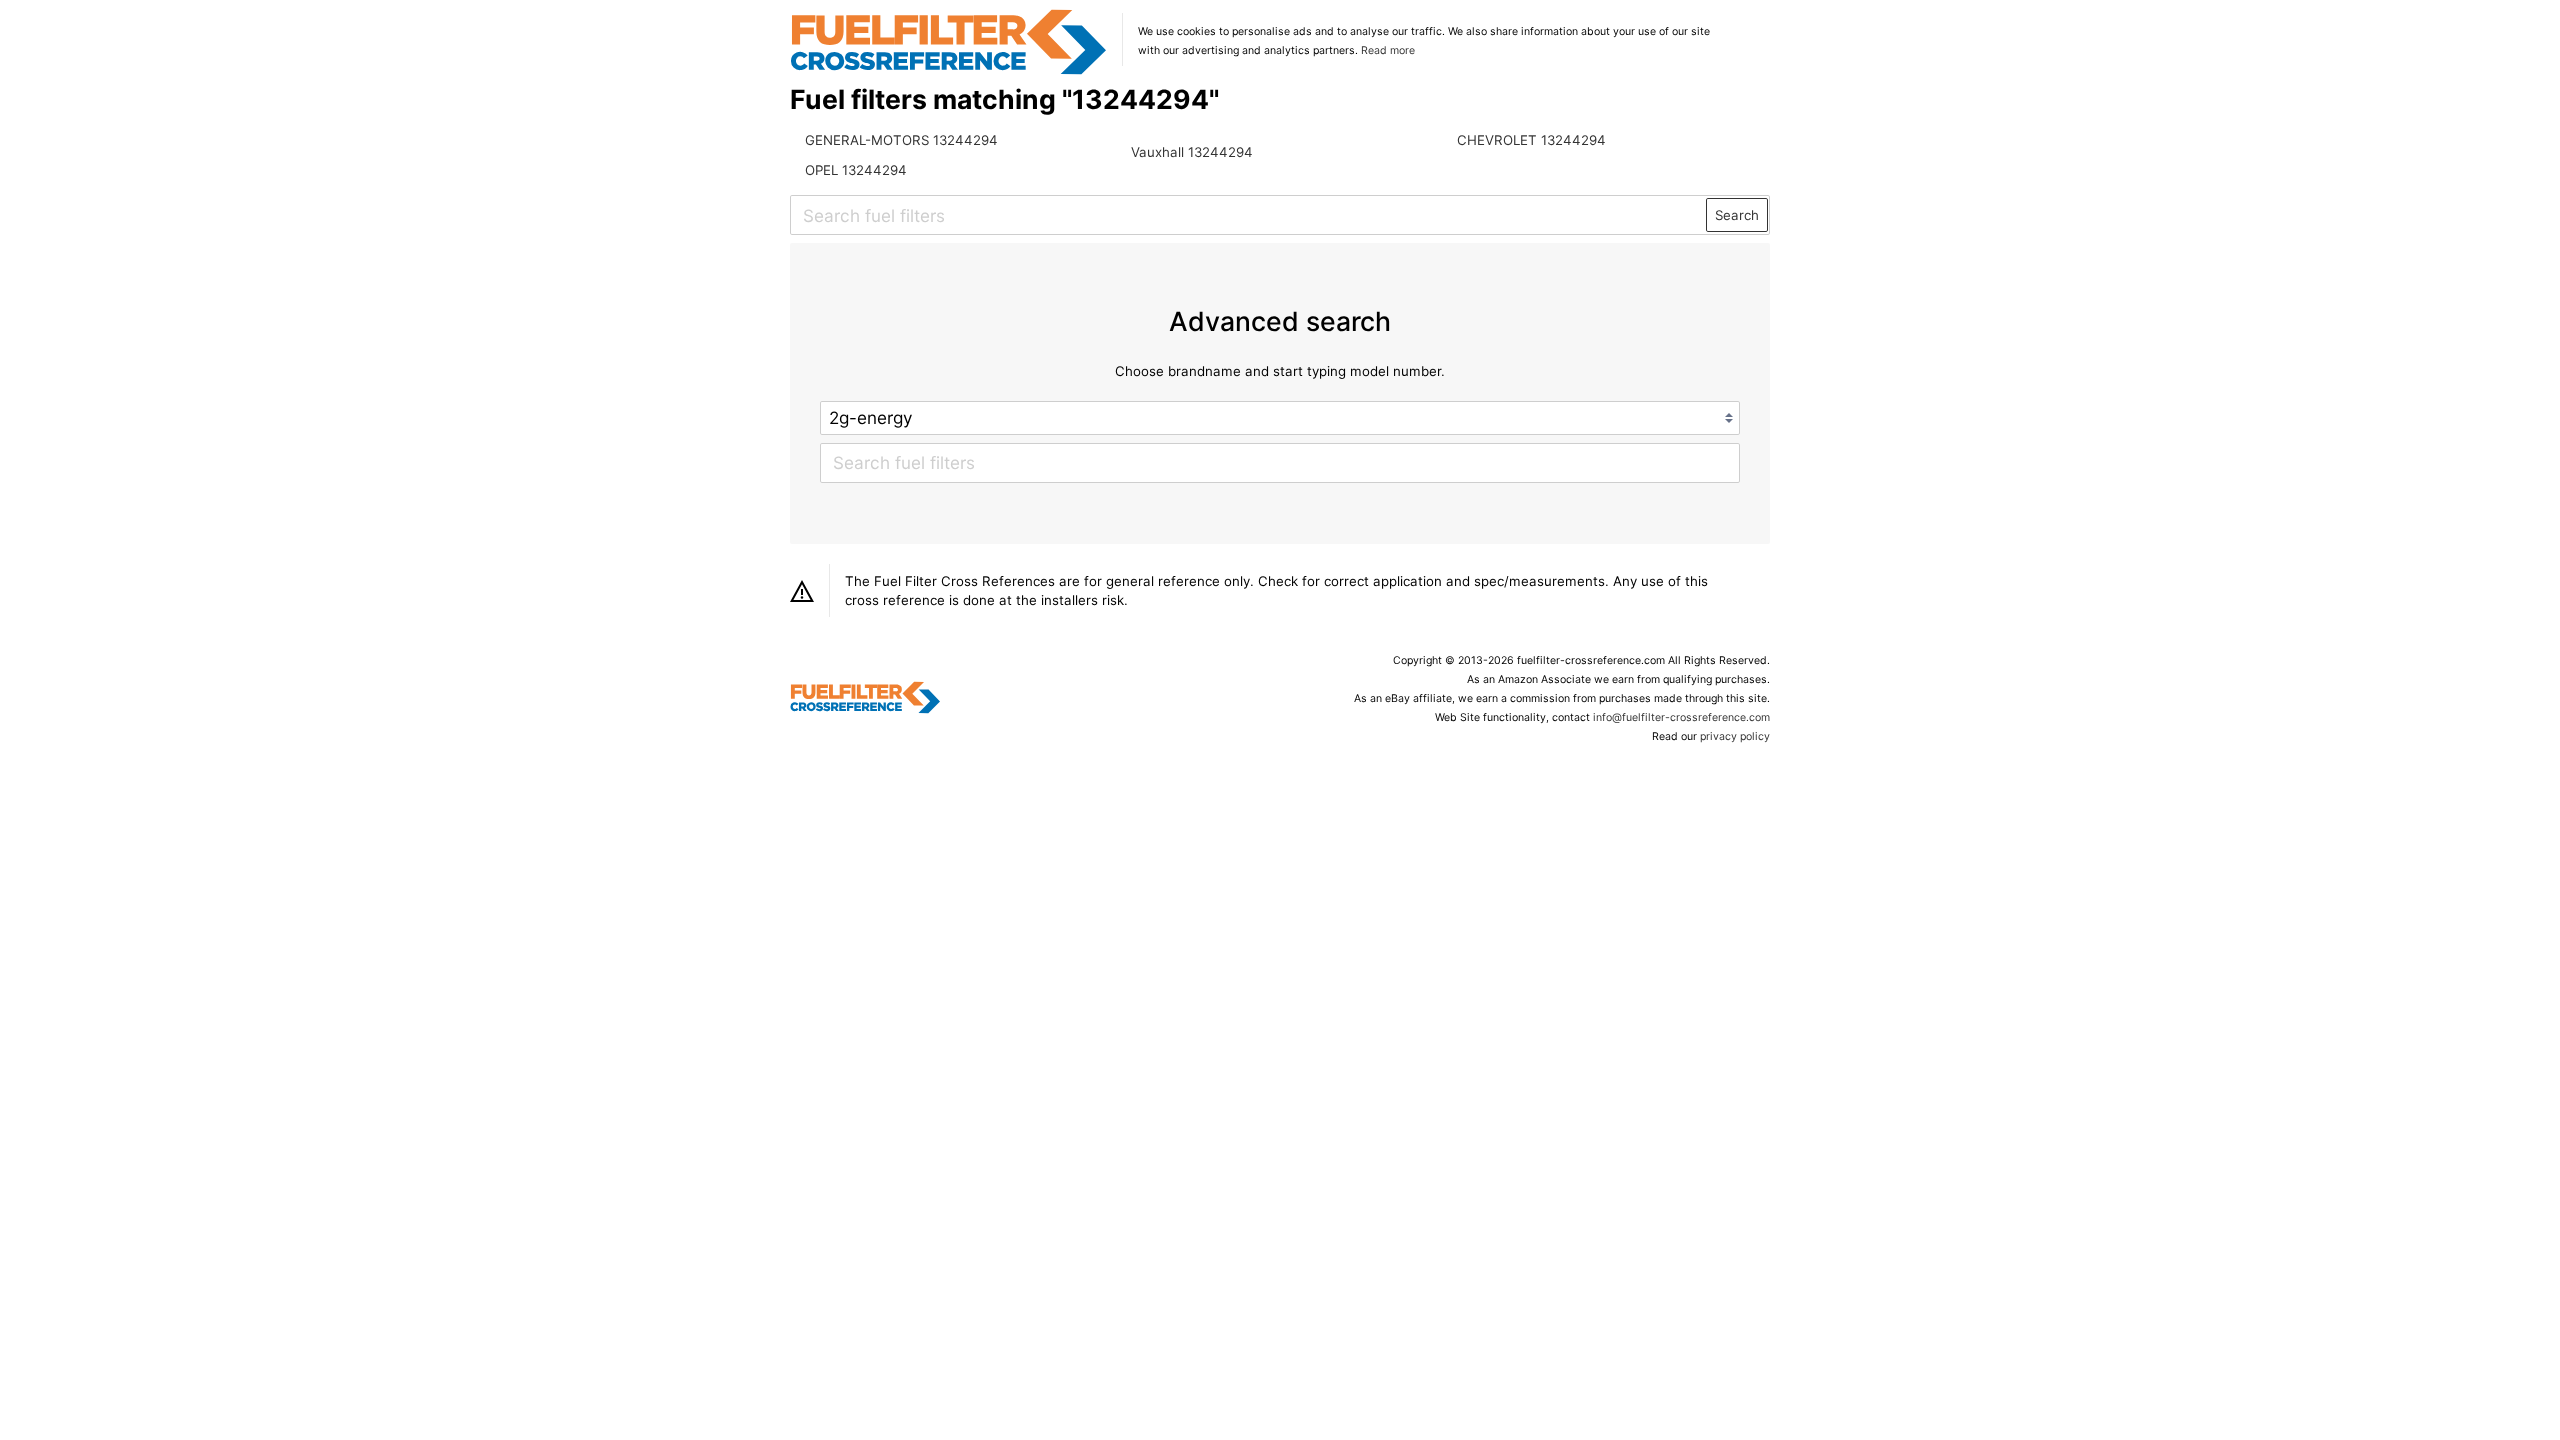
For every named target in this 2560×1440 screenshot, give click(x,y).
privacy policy (1735, 736)
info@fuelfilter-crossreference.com (1681, 717)
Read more (1388, 50)
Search (1737, 215)
